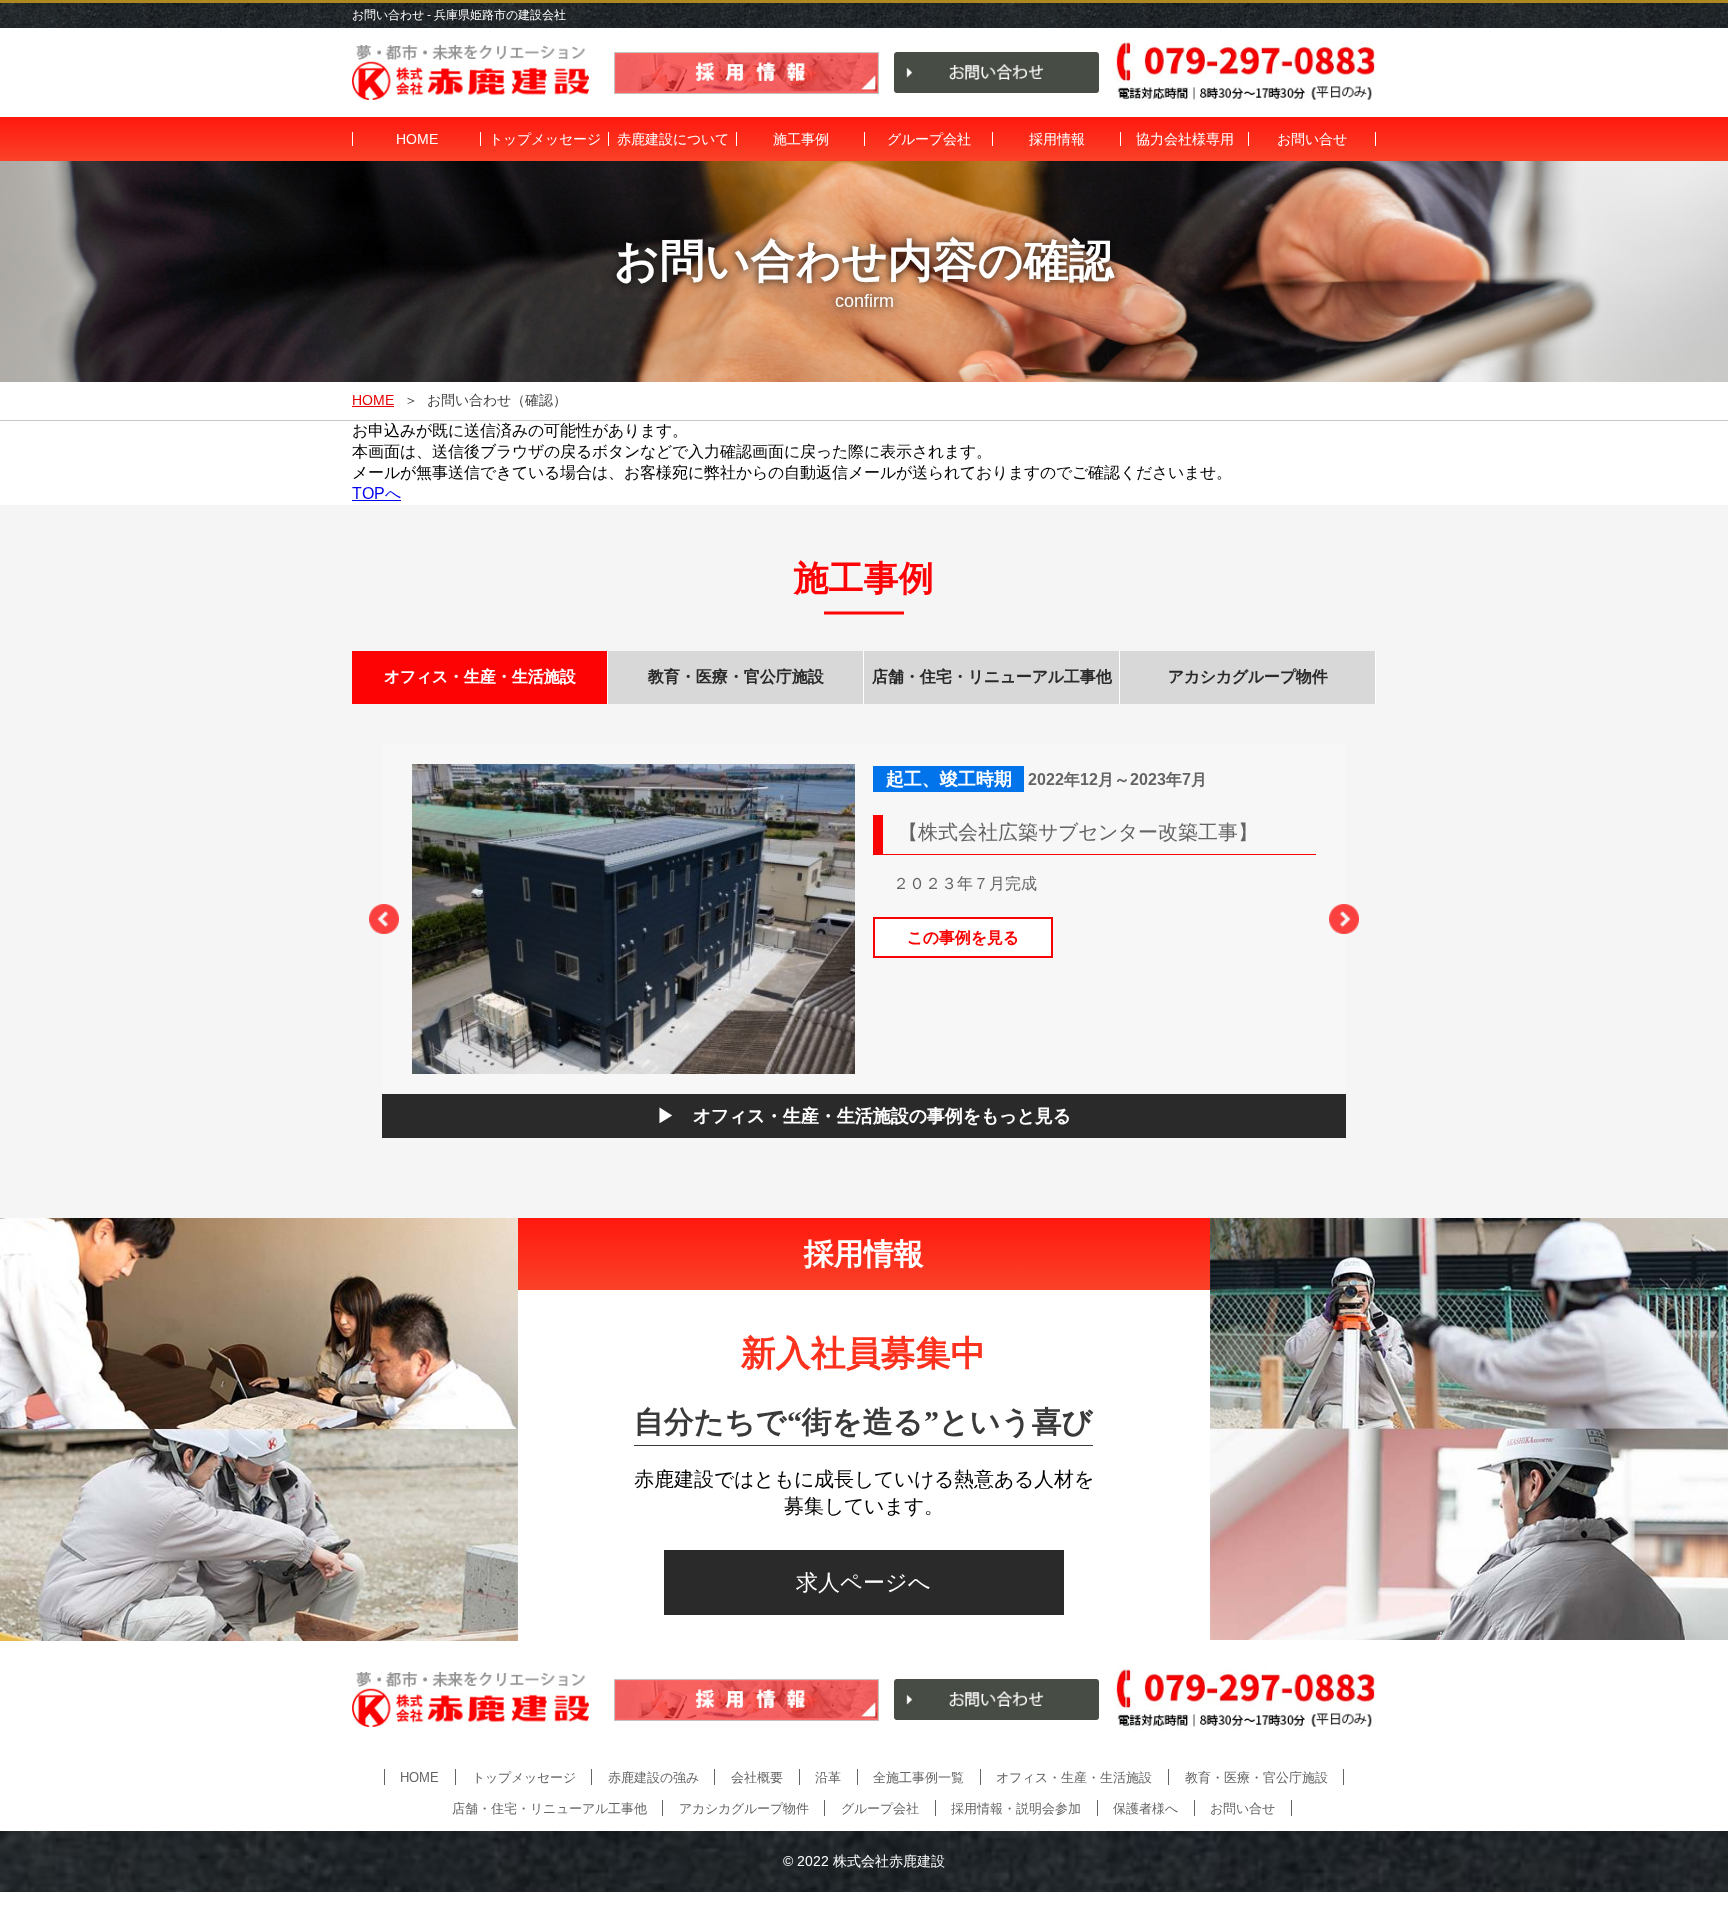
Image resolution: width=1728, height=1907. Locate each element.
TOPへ (376, 493)
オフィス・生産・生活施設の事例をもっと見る (882, 1116)
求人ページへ (863, 1582)
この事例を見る (963, 937)
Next (1344, 919)
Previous (384, 919)
